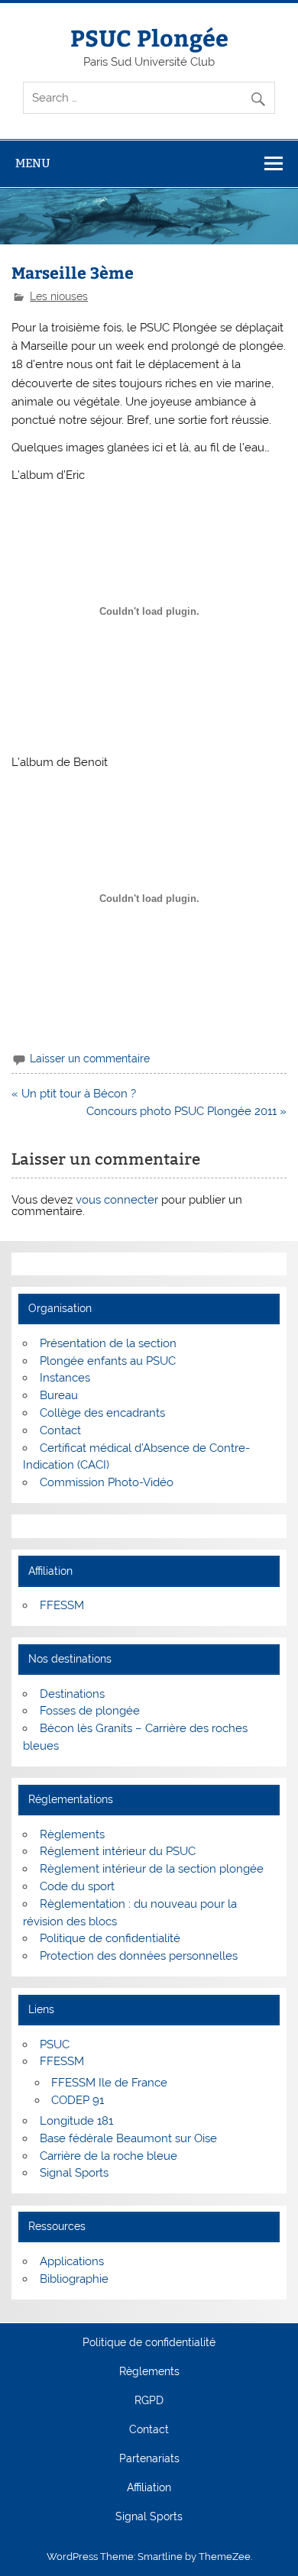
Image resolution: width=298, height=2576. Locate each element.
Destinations (72, 1694)
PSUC (55, 2044)
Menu (33, 163)
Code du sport (77, 1886)
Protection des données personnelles (139, 1956)
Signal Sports (74, 2173)
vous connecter (117, 1200)
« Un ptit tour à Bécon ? (74, 1094)
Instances (65, 1378)
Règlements (72, 1834)
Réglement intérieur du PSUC (118, 1851)
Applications (72, 2261)
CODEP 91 (78, 2100)
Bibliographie (74, 2279)
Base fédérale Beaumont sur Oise (128, 2138)
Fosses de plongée (90, 1711)
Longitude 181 (76, 2121)
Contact (60, 1430)
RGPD (149, 2401)
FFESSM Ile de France (109, 2083)
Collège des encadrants (102, 1413)
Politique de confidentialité (110, 1938)
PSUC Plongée (149, 37)
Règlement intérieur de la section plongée (152, 1869)
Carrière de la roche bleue (109, 2156)
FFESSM (62, 1605)
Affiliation (149, 2488)
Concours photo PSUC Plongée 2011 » (186, 1111)
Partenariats (149, 2459)
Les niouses (59, 296)
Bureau (59, 1395)
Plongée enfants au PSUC (108, 1361)
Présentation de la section (108, 1343)
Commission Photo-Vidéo (107, 1482)
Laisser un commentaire (90, 1059)
